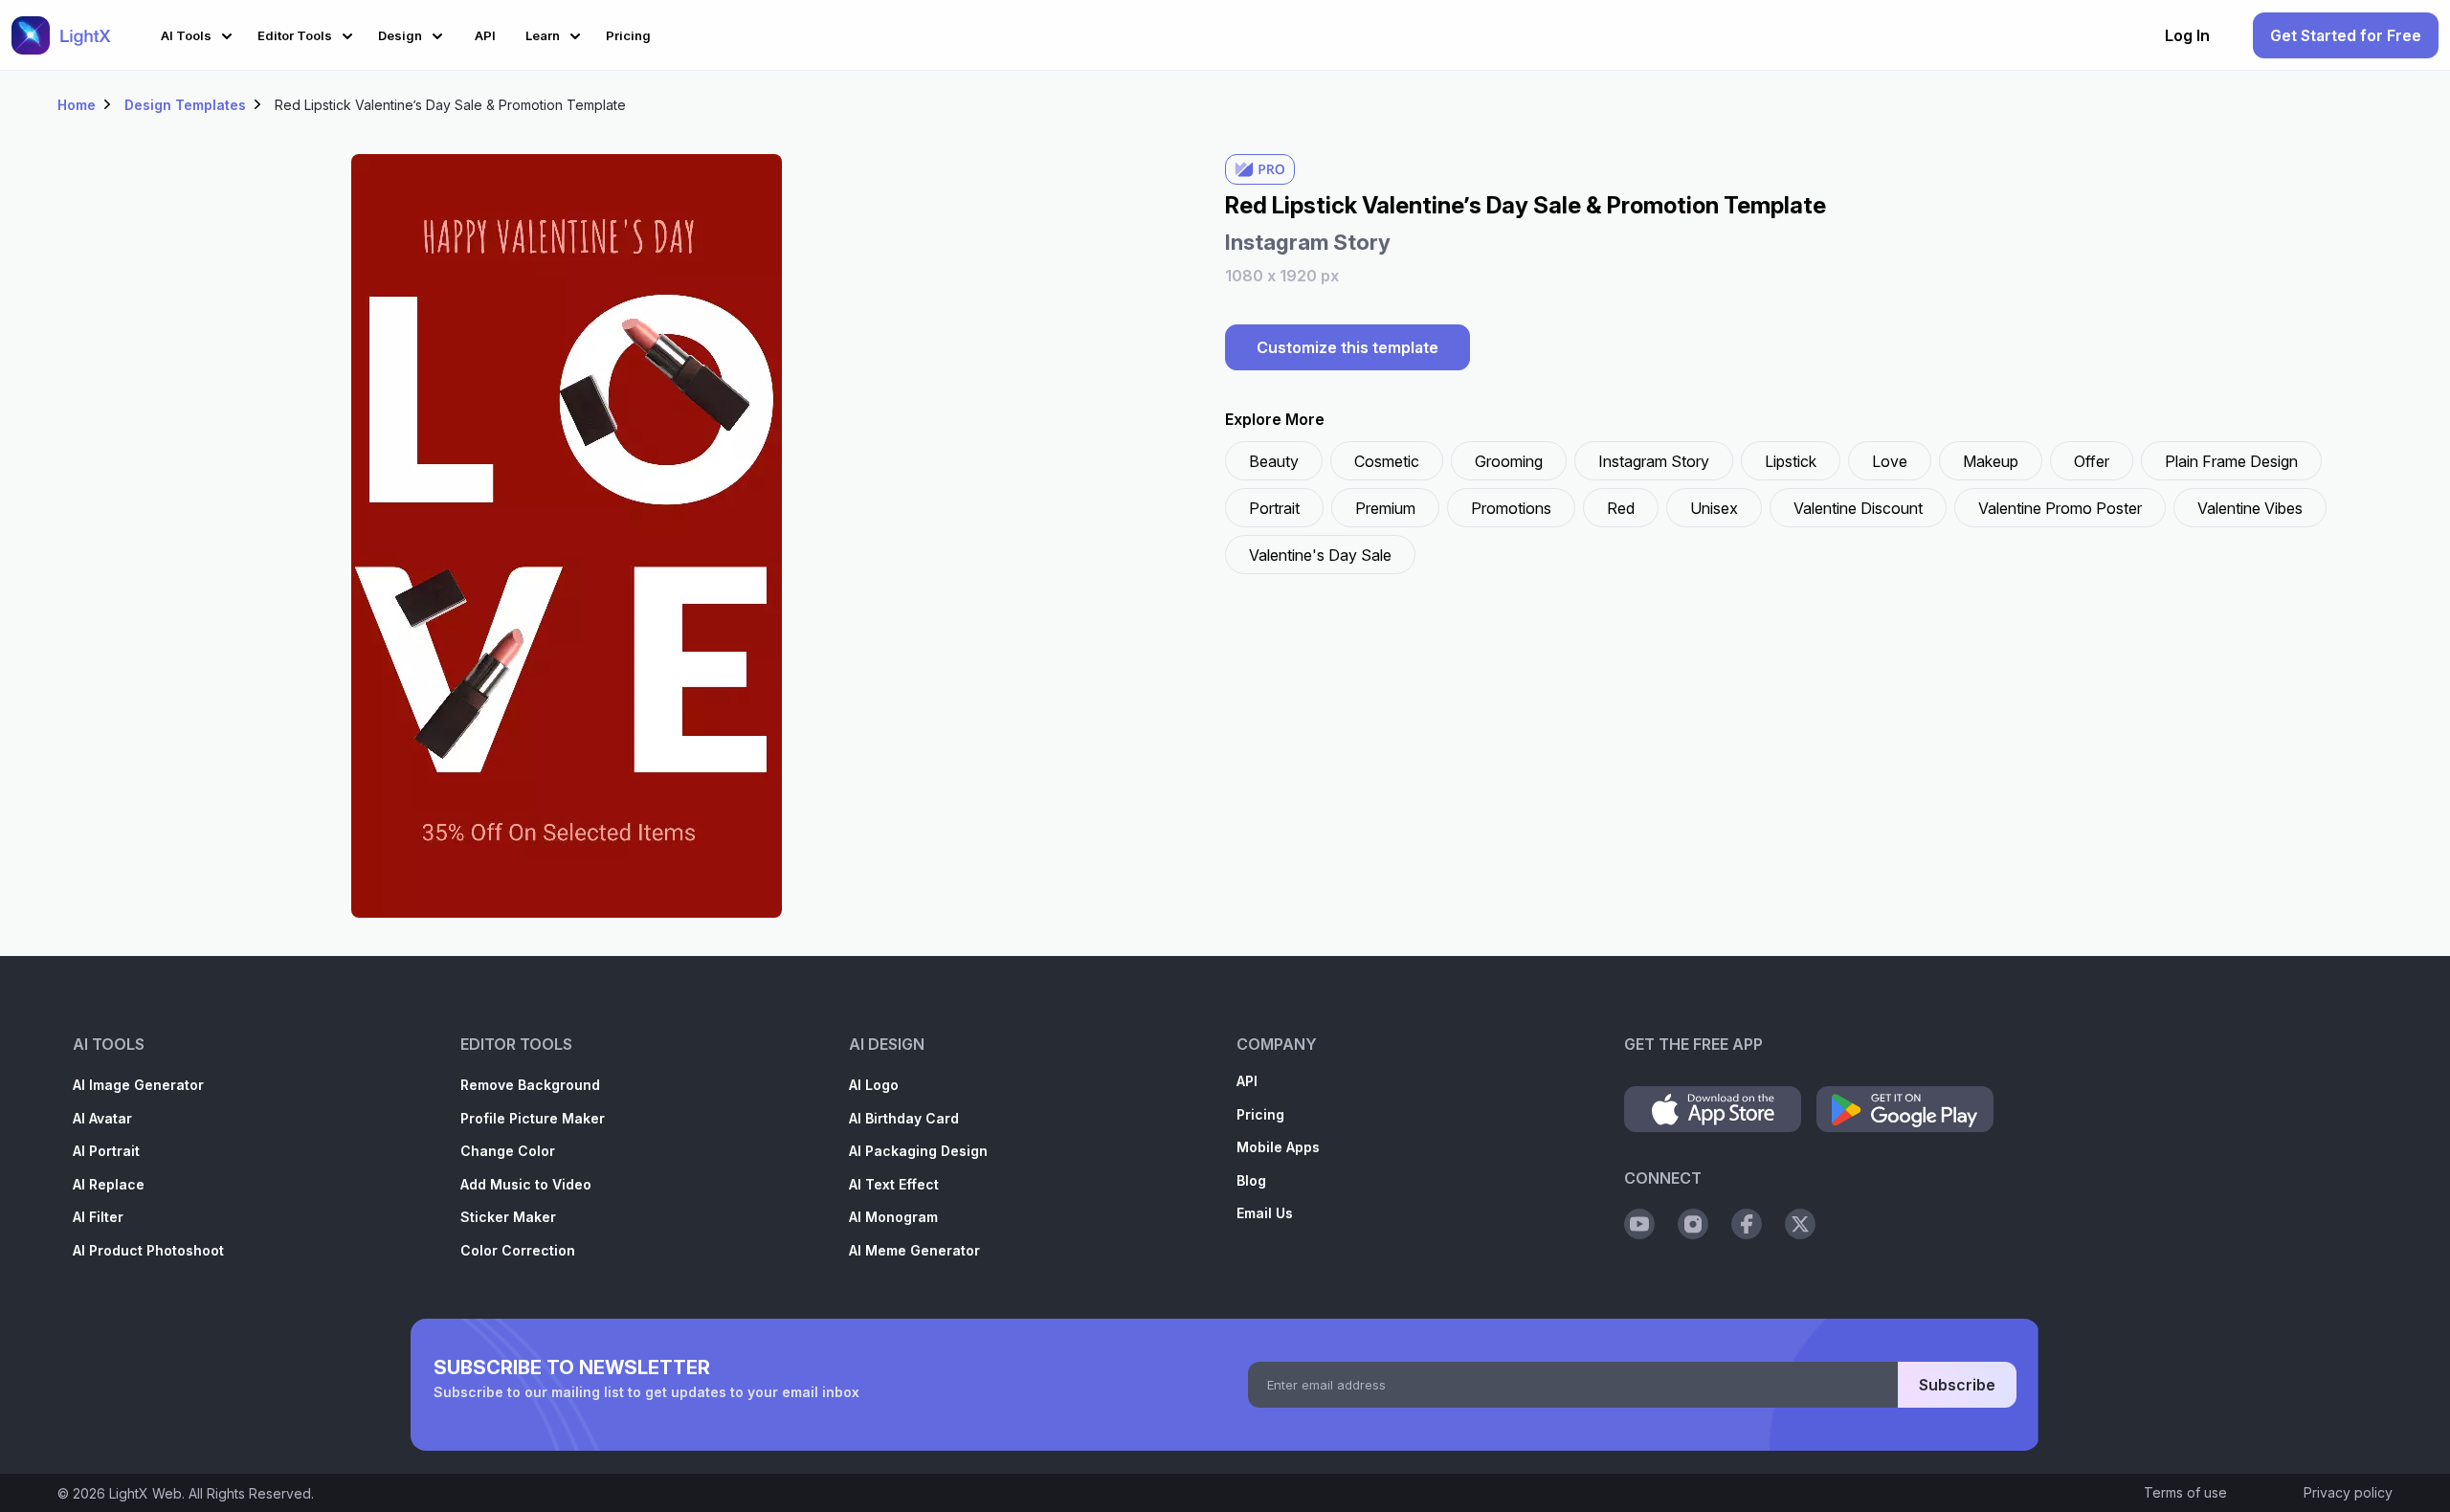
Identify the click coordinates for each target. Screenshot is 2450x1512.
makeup (1991, 461)
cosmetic (1387, 461)
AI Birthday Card (904, 1118)
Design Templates (185, 105)
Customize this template (1347, 347)
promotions (1511, 508)
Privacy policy (2348, 1492)
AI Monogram (893, 1217)
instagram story (1654, 461)
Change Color (508, 1151)
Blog (1251, 1180)
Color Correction (518, 1250)
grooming (1509, 461)
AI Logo (874, 1085)
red (1621, 508)
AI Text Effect (894, 1184)
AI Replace (109, 1184)
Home (77, 105)
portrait (1274, 508)
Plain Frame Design (2231, 461)
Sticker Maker (508, 1217)
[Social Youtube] (1639, 1224)
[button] (200, 33)
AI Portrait (106, 1151)
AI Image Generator (138, 1085)
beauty (1274, 461)
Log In (2187, 35)
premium (1385, 508)
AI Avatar (102, 1118)
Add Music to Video (526, 1184)
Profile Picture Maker (533, 1118)
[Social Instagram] (1693, 1224)
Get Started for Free (2346, 35)
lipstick (1791, 461)
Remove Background (530, 1085)
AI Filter (98, 1217)
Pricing (1260, 1114)
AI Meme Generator (914, 1250)
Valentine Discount (1858, 508)
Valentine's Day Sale (1320, 555)
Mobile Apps (1278, 1147)
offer (2092, 461)
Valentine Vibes (2250, 508)
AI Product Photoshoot (148, 1250)
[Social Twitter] (1800, 1224)
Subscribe (1957, 1385)
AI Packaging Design (918, 1151)
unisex (1714, 508)
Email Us (1265, 1213)
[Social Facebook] (1747, 1224)
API (1247, 1081)
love (1890, 461)
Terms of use (2185, 1492)
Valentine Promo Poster (2060, 508)
